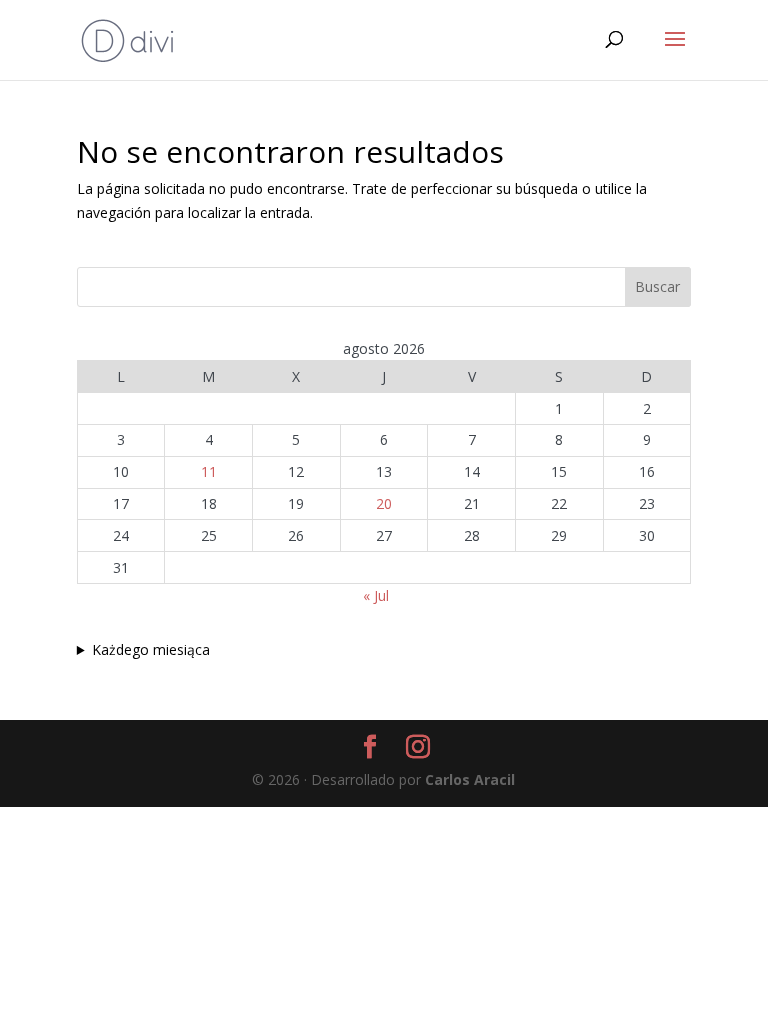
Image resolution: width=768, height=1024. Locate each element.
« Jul (376, 595)
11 (209, 471)
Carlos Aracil (470, 779)
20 (384, 503)
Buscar (657, 286)
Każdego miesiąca (151, 649)
